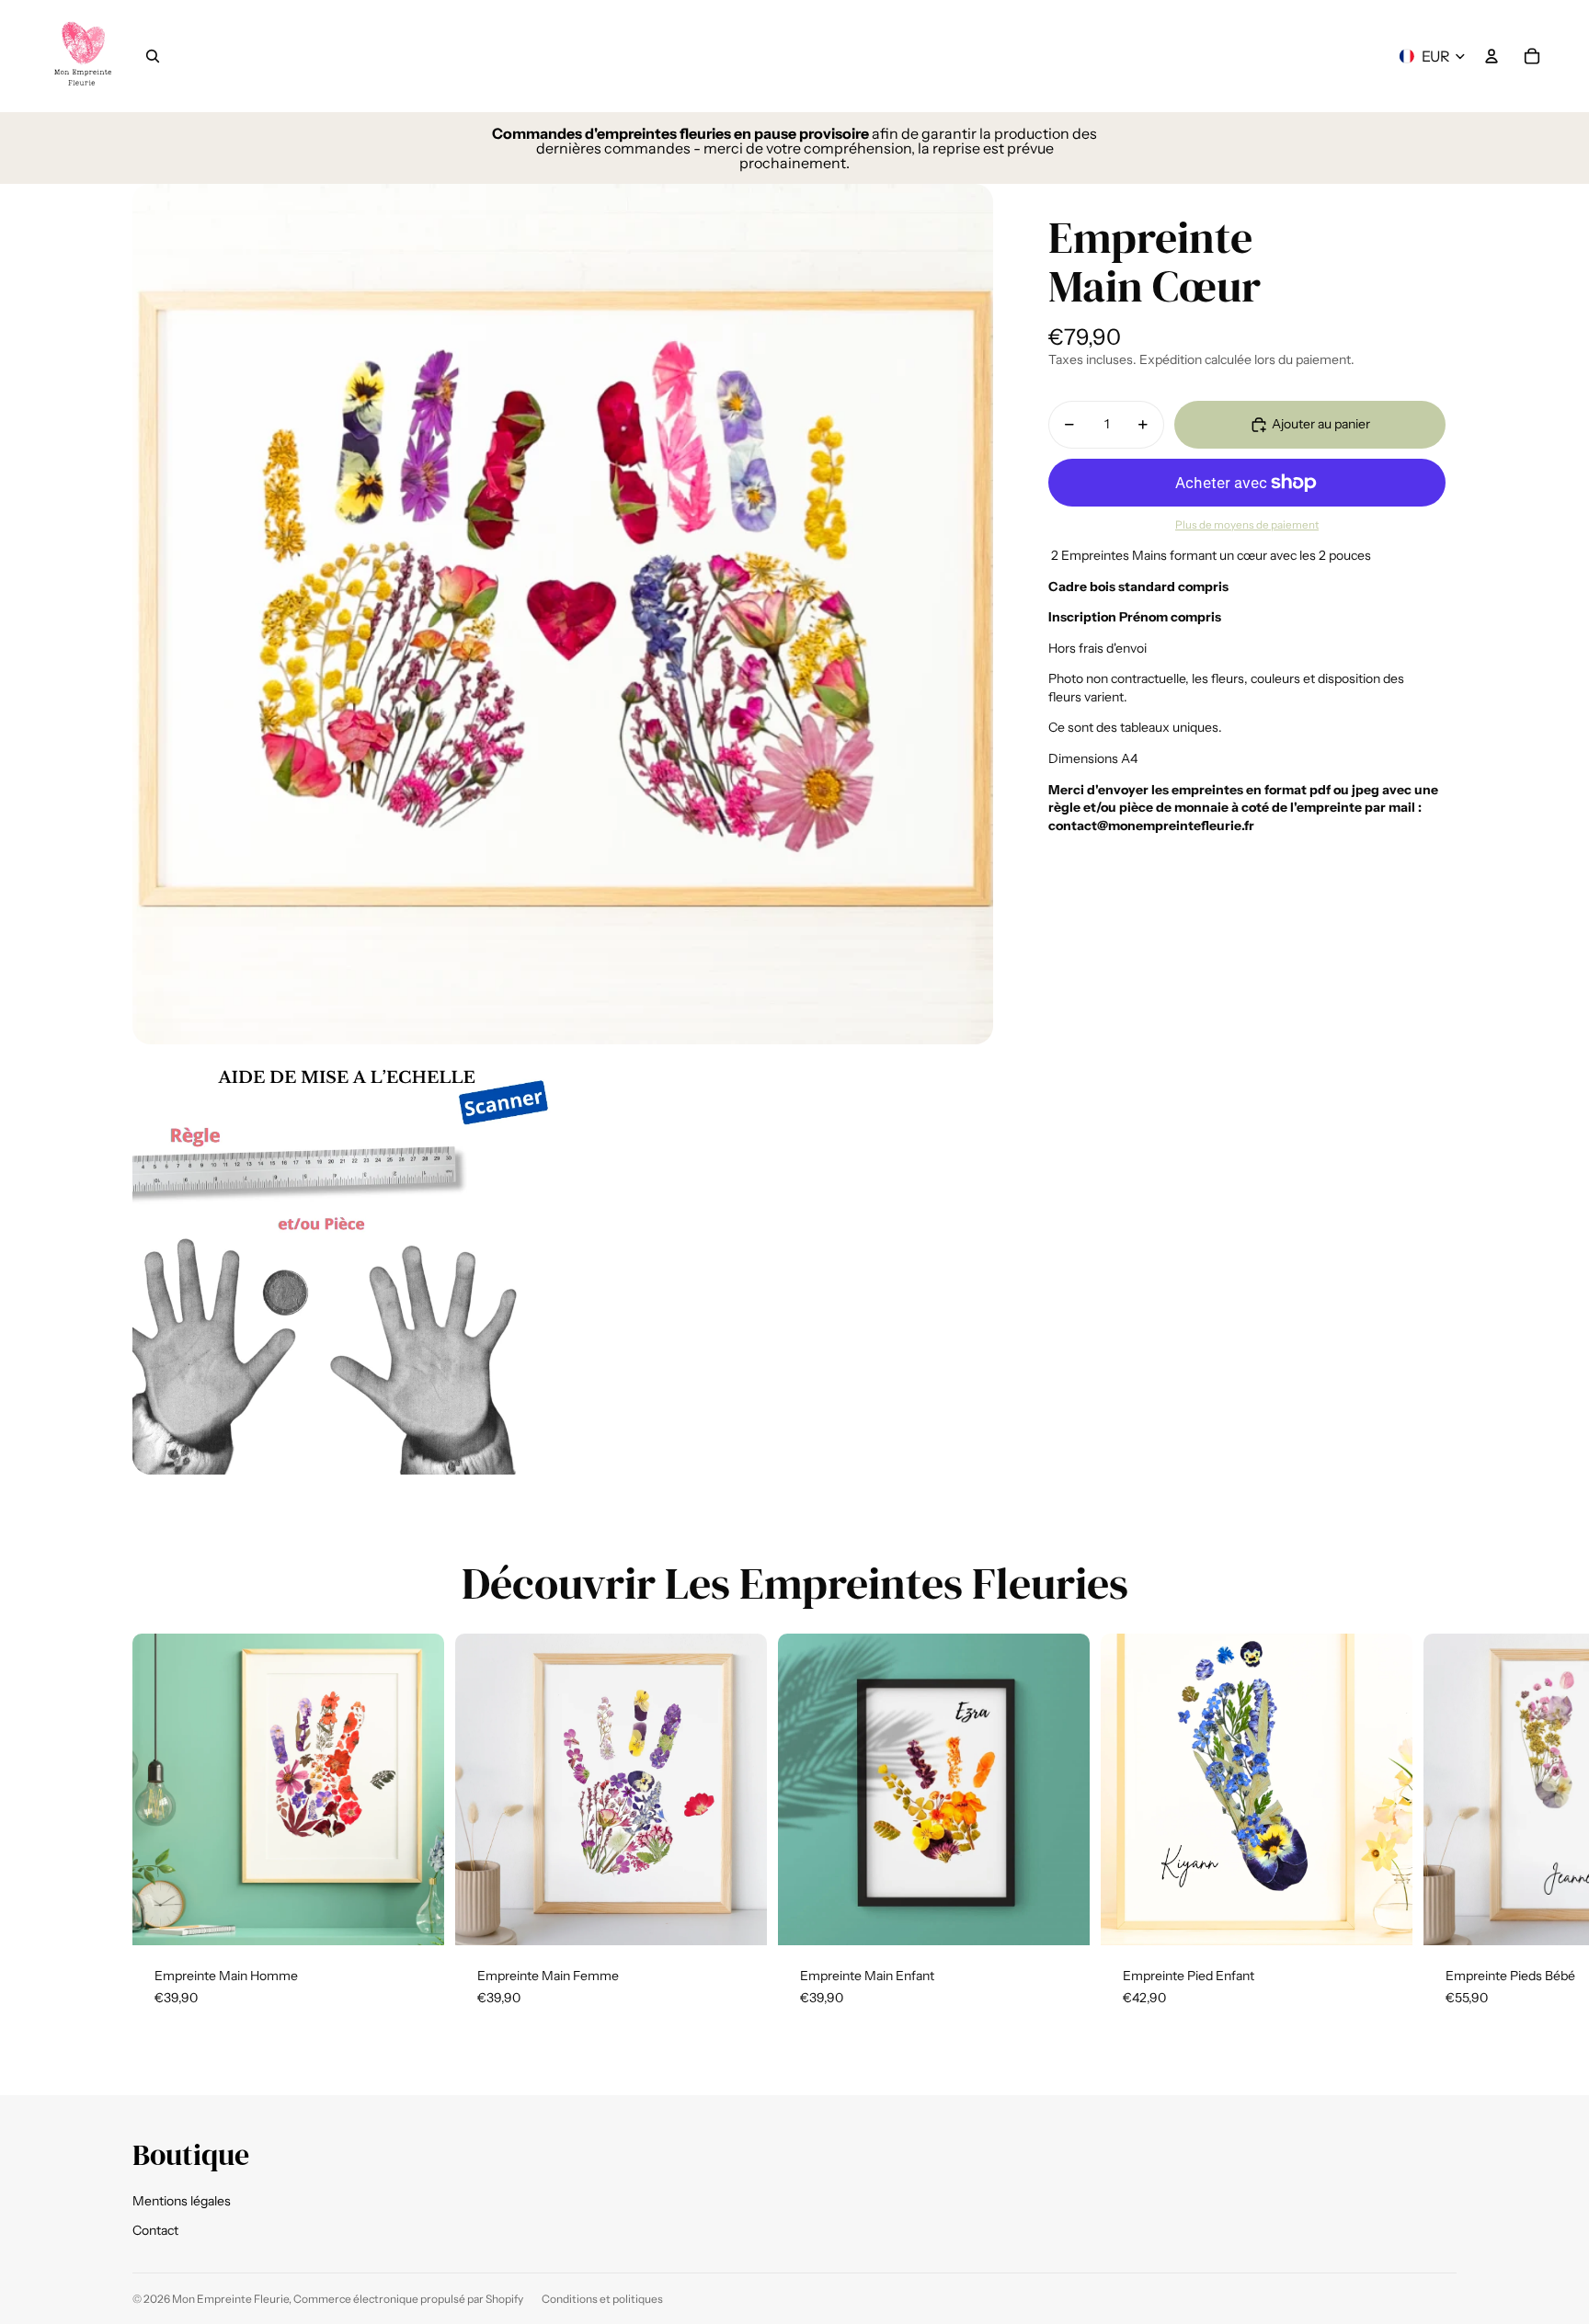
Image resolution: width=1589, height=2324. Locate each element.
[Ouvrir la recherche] (153, 56)
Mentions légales (182, 2201)
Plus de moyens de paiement (1247, 525)
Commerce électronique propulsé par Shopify (408, 2299)
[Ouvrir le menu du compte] (1492, 56)
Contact (155, 2230)
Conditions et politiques (602, 2299)
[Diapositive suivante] (1435, 1831)
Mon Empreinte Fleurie (230, 2299)
